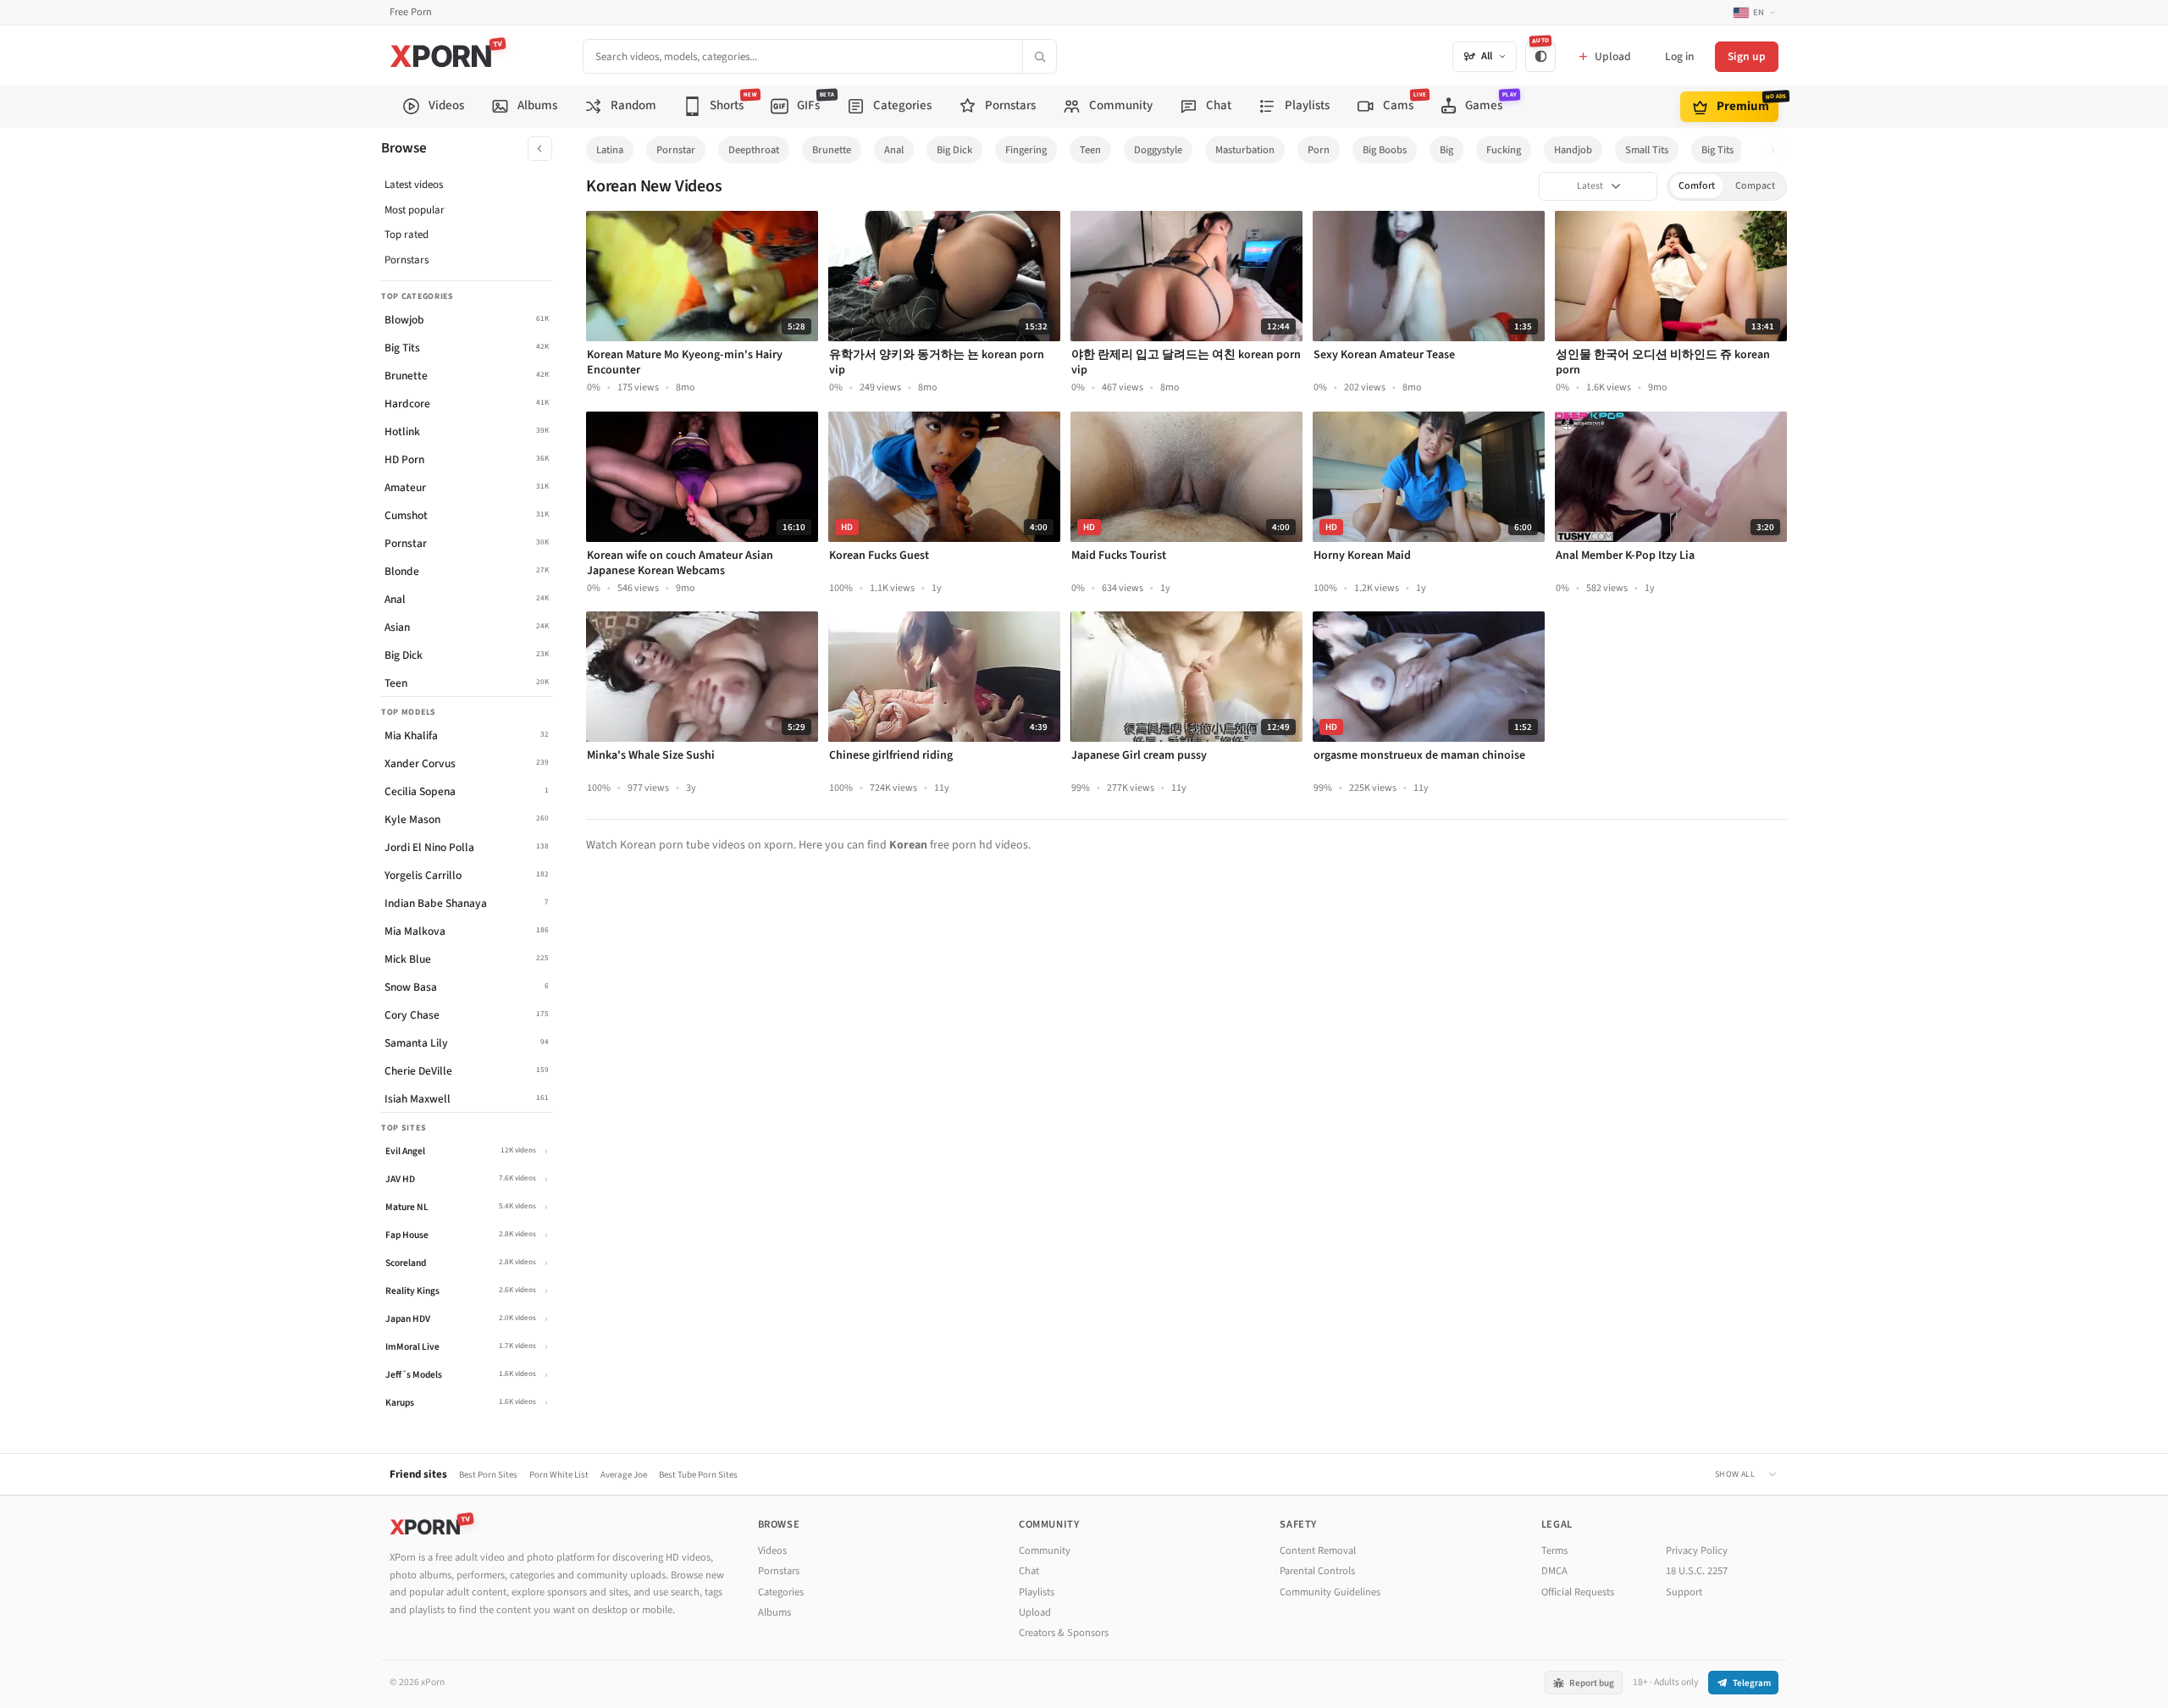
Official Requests (1578, 1592)
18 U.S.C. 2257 (1697, 1571)
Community (1045, 1550)
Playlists (1037, 1592)
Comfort (1697, 186)
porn (1319, 150)
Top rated (406, 235)
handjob (1573, 150)
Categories (781, 1592)
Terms (1554, 1550)
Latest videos (414, 185)
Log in (1679, 56)
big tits (1717, 150)
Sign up (1747, 56)
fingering (1026, 150)
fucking (1504, 150)
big (1446, 150)
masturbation (1245, 150)
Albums (774, 1612)
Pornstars (406, 260)
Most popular (415, 210)
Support (1684, 1592)
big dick (954, 150)
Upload (1035, 1612)
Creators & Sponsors (1064, 1633)
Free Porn (411, 12)
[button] (1777, 150)
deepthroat (754, 150)
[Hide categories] (540, 149)
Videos (772, 1550)
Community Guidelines (1330, 1592)
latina (610, 150)
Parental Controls (1317, 1571)
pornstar (676, 150)
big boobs (1385, 150)
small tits (1647, 150)
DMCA (1554, 1571)
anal (894, 150)
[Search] (1039, 56)
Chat (1029, 1571)
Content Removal (1318, 1550)
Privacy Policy (1697, 1550)
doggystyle (1158, 150)
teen (1090, 150)
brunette (832, 150)
